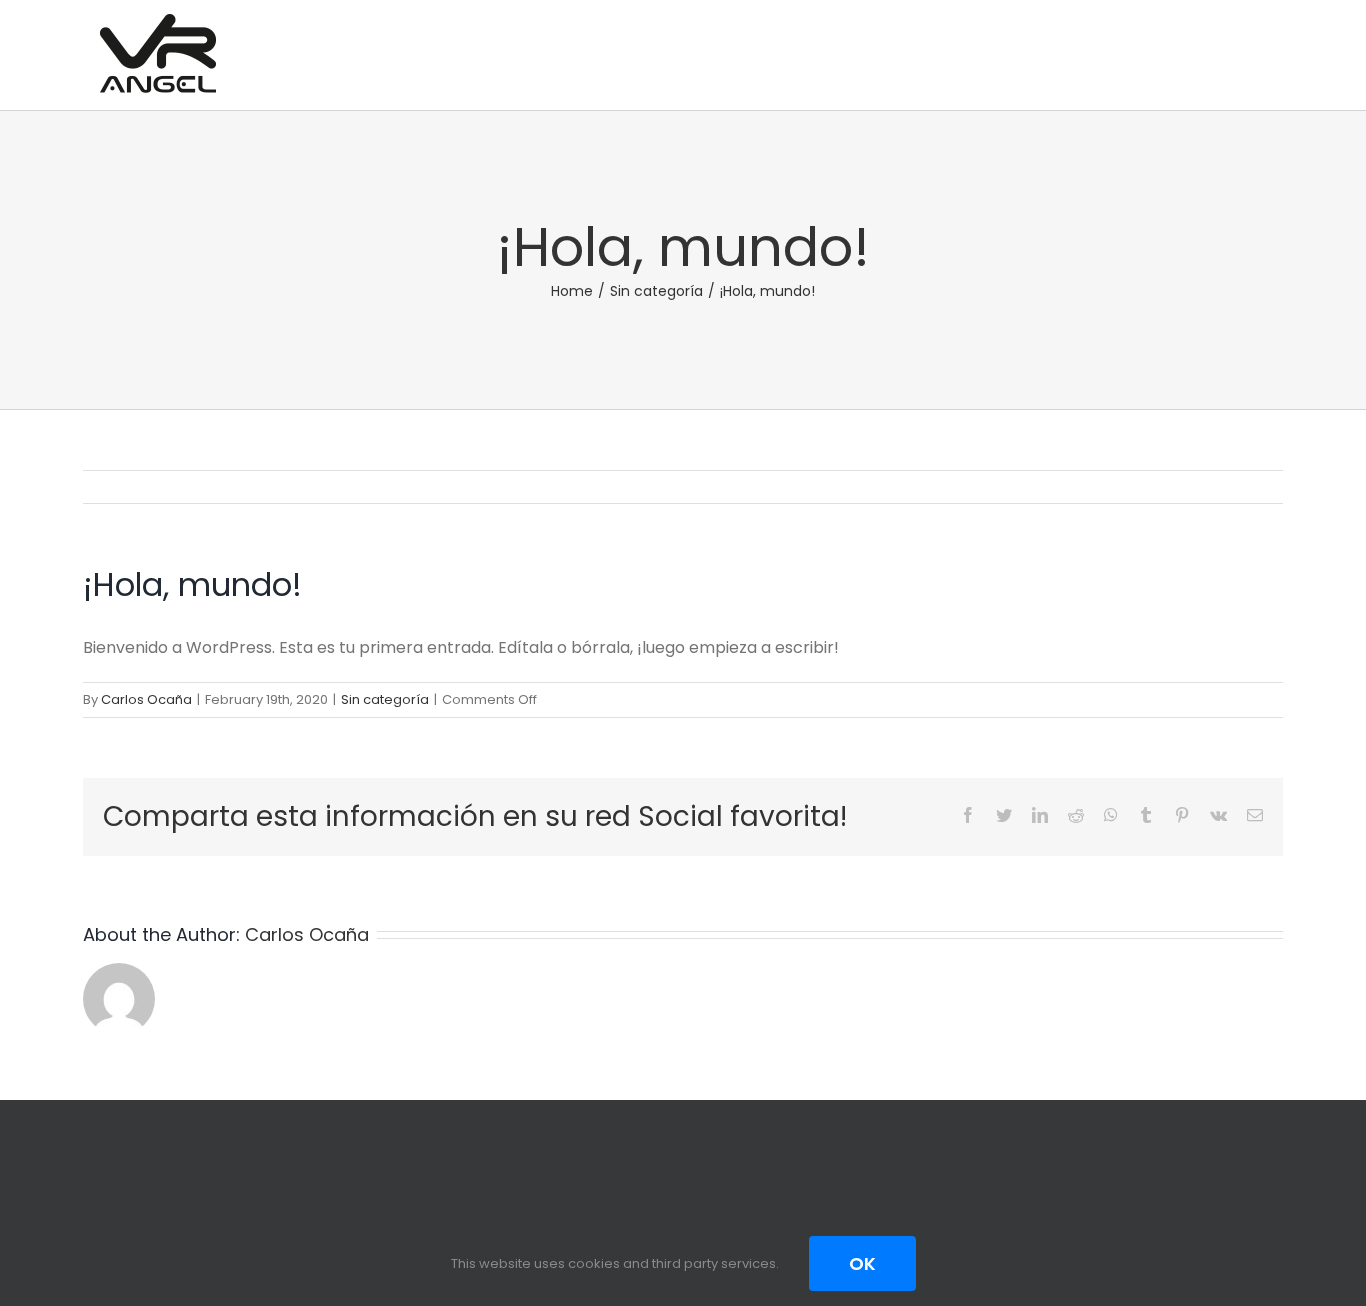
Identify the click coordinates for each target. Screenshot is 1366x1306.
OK (862, 1263)
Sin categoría (385, 699)
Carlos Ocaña (146, 699)
